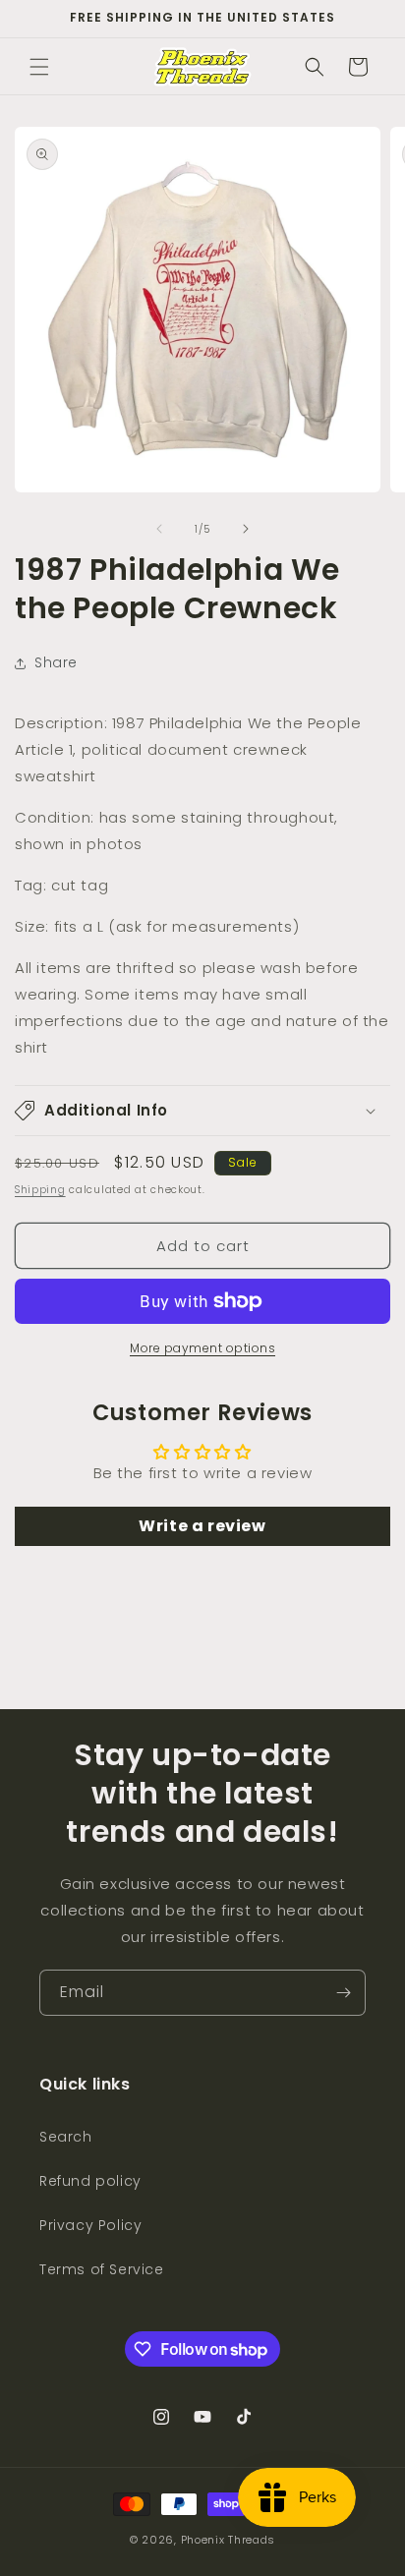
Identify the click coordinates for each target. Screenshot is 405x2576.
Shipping (40, 1190)
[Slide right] (246, 529)
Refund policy (90, 2181)
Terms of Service (102, 2269)
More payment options (202, 1348)
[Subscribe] (343, 1993)
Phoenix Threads (229, 2540)
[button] (39, 67)
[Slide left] (159, 529)
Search (66, 2137)
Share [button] (56, 662)
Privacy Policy (90, 2225)
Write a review (202, 1526)
